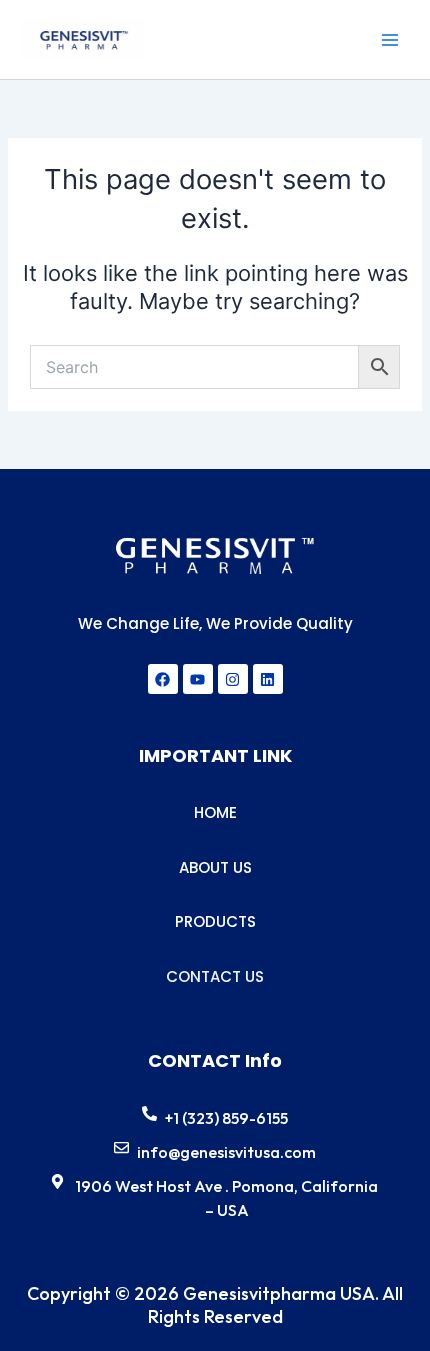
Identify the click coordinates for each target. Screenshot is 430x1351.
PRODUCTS (215, 921)
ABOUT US (215, 867)
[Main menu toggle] (390, 39)
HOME (215, 812)
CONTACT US (215, 976)
